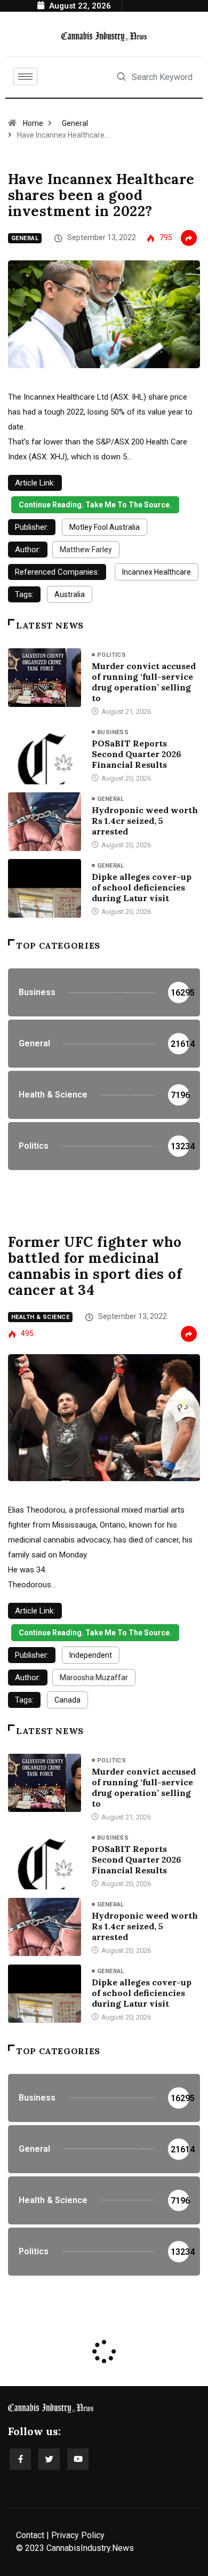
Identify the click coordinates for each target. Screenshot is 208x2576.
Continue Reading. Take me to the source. (95, 505)
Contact (30, 2535)
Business (113, 732)
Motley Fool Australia (105, 527)
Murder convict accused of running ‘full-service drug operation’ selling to (144, 682)
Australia (70, 594)
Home (33, 123)
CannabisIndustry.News (90, 2548)
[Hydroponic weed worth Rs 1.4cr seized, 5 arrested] (45, 821)
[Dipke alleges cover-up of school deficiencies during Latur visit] (45, 888)
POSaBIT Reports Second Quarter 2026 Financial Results (137, 754)
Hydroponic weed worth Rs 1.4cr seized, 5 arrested (145, 821)
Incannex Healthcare (157, 572)
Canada (67, 1700)
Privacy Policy (78, 2535)
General (75, 123)
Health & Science (40, 1317)
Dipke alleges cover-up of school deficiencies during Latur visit (142, 887)
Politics (112, 655)
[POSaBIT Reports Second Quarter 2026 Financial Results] (45, 755)
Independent (91, 1655)
